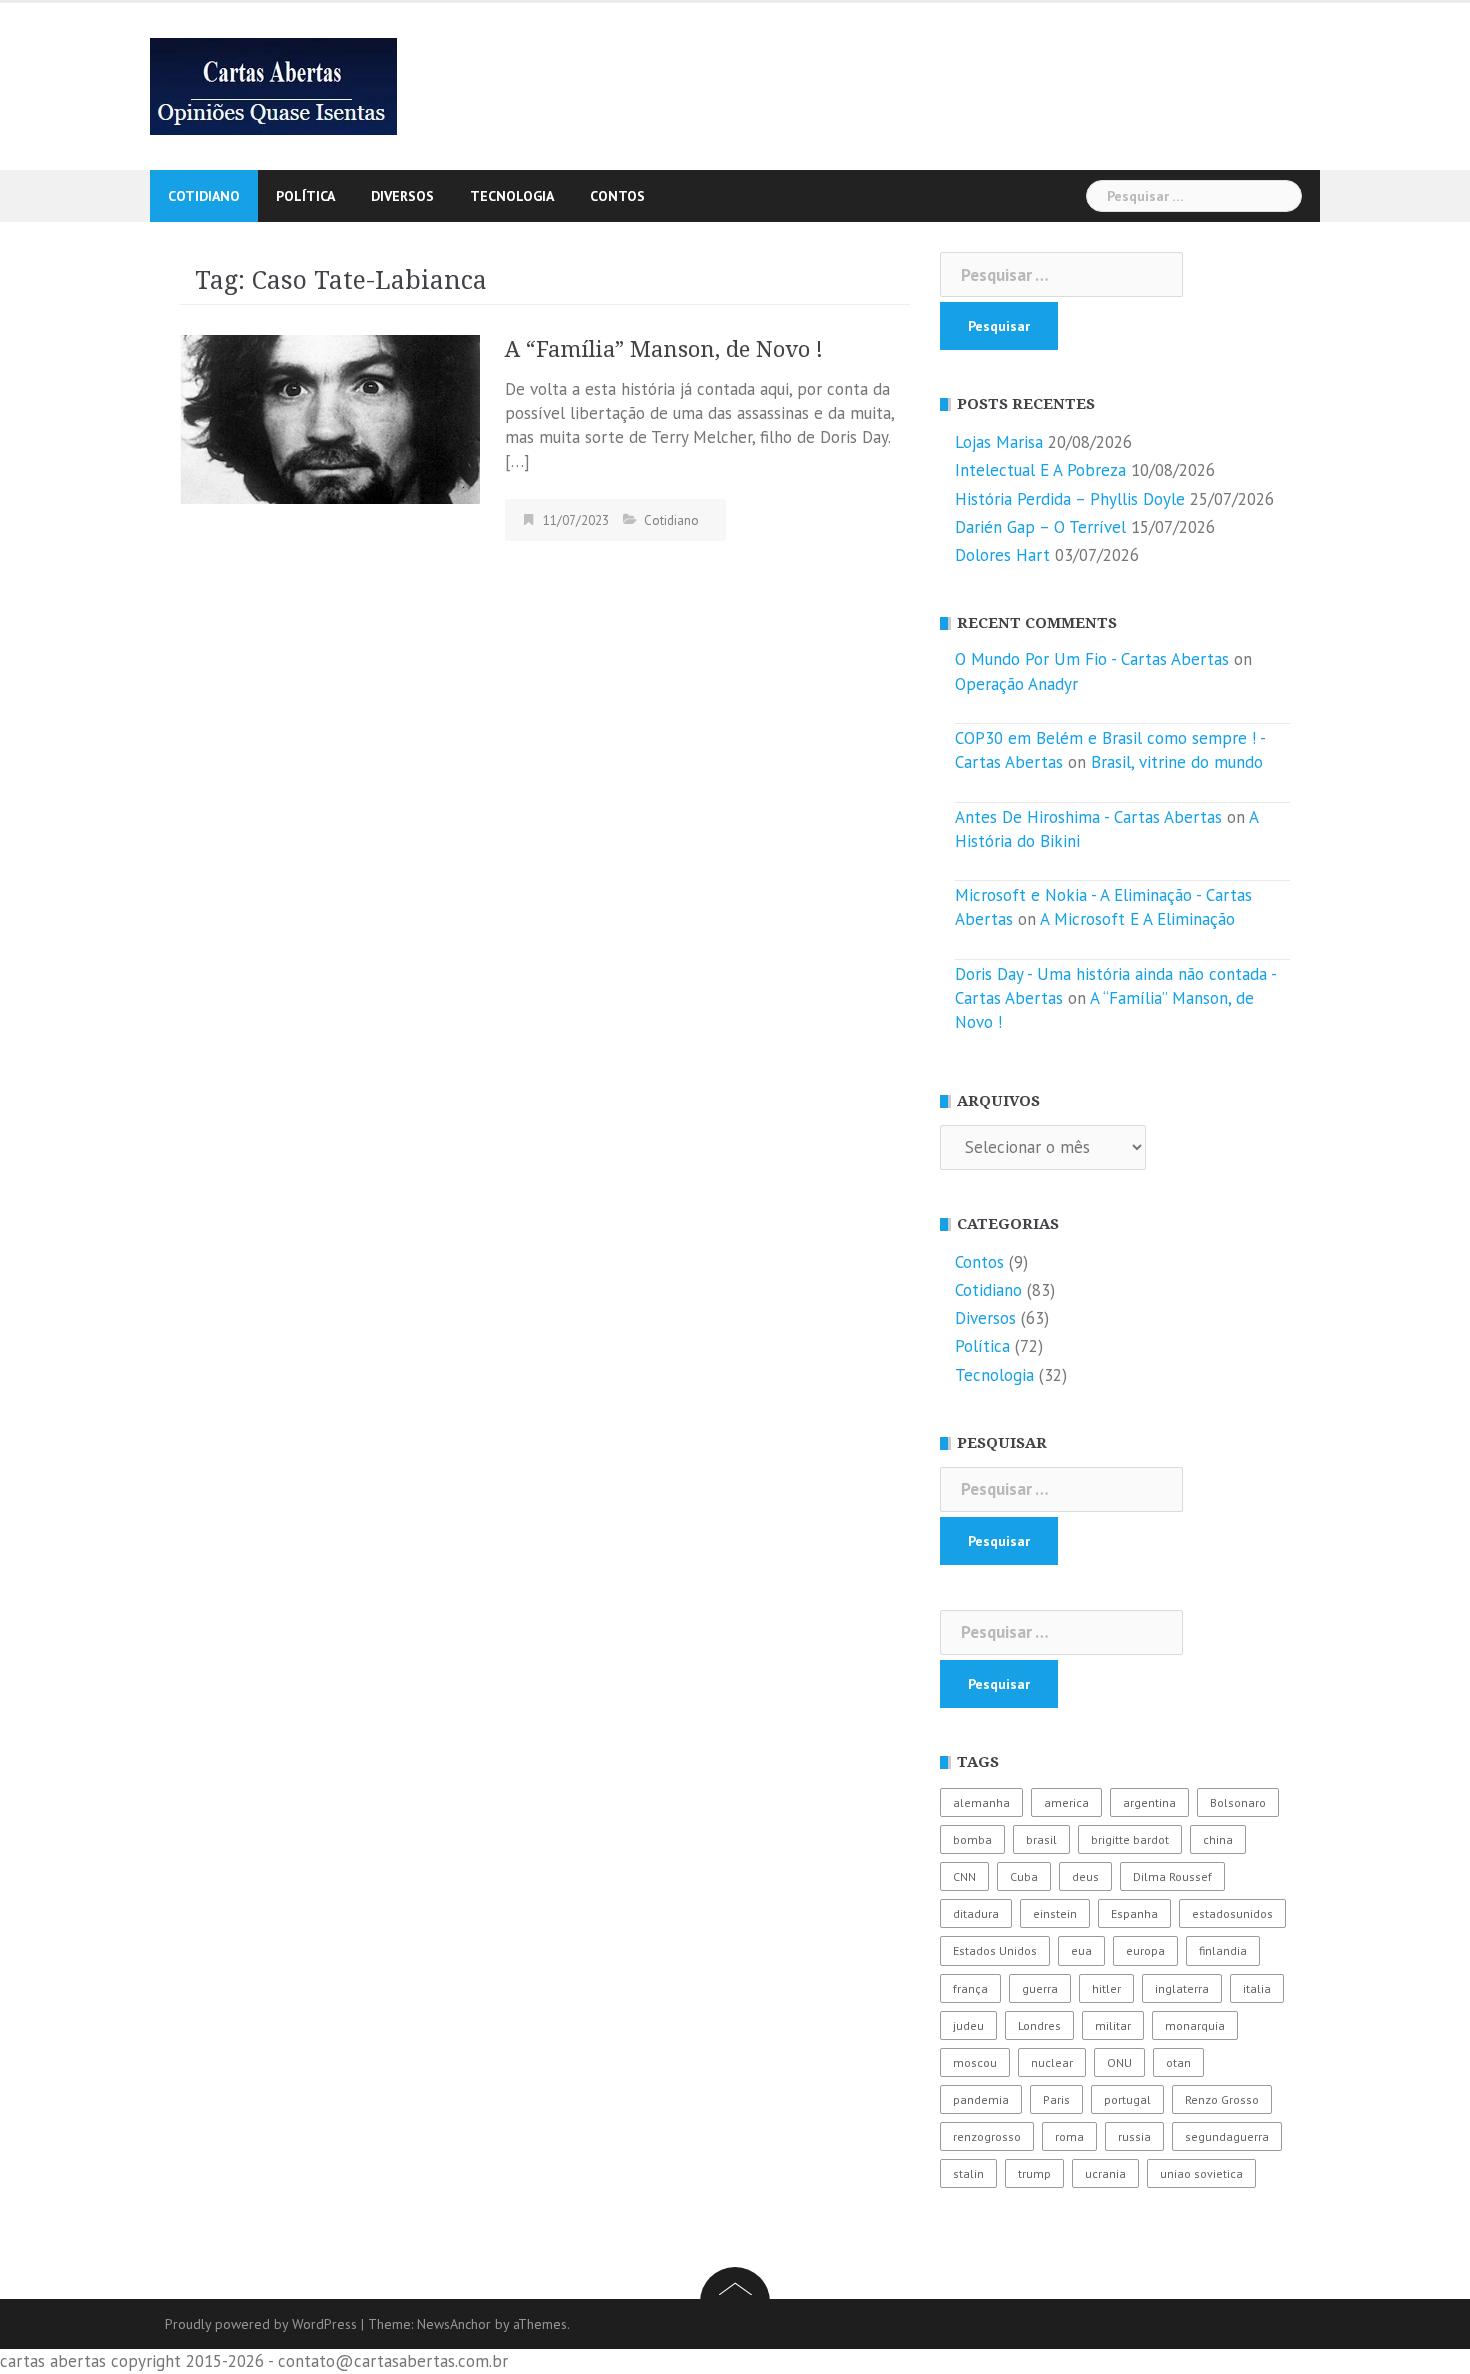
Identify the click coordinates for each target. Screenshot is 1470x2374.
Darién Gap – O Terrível (1040, 527)
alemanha (981, 1802)
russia (1134, 2136)
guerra (1040, 1988)
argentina (1149, 1802)
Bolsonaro (1238, 1802)
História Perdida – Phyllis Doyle (1070, 499)
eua (1081, 1950)
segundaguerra (1227, 2136)
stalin (968, 2173)
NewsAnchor (454, 2324)
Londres (1039, 2025)
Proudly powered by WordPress (261, 2324)
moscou (975, 2062)
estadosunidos (1232, 1913)
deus (1085, 1876)
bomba (972, 1839)
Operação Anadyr (1016, 684)
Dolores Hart (1002, 555)
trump (1034, 2173)
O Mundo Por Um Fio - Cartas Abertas (1092, 659)
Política (305, 196)
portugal (1127, 2099)
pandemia (981, 2099)
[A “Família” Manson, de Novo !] (330, 417)
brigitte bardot (1130, 1839)
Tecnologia (512, 196)
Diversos (402, 196)
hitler (1106, 1988)
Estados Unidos (995, 1950)
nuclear (1052, 2062)
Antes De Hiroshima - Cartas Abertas (1088, 817)
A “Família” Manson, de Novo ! (664, 349)
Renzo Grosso (1222, 2099)
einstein (1055, 1913)
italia (1257, 1988)
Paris (1056, 2099)
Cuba (1024, 1876)
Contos (617, 196)
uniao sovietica (1201, 2173)
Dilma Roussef (1172, 1876)
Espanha (1134, 1913)
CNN (964, 1876)
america (1066, 1802)
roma (1069, 2136)
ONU (1119, 2062)
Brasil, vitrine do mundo (1177, 762)
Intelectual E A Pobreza (1040, 470)
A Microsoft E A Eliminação (1137, 919)
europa (1145, 1950)
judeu (968, 2025)
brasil (1041, 1839)
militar (1113, 2025)
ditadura (976, 1913)
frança (970, 1988)
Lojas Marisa (999, 442)
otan (1178, 2062)
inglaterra (1182, 1988)
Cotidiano (204, 196)
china (1218, 1839)
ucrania (1105, 2173)
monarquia (1195, 2025)
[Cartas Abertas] (273, 85)
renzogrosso (987, 2136)
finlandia (1223, 1950)
